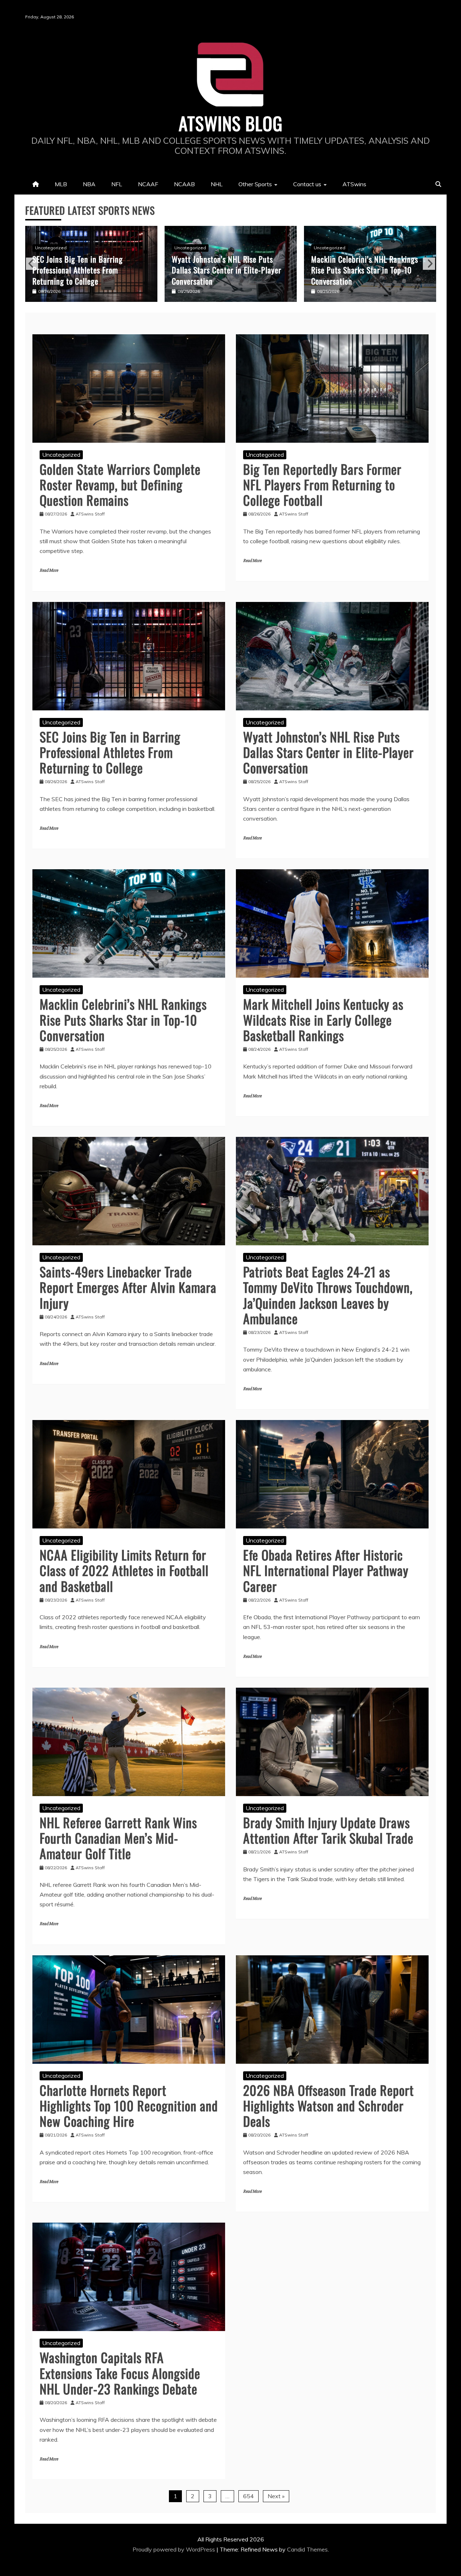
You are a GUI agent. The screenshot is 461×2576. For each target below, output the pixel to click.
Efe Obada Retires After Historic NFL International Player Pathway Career (326, 1570)
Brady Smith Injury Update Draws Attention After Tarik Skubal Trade (328, 1830)
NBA (89, 184)
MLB (61, 184)
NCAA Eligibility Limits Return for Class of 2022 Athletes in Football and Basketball (124, 1570)
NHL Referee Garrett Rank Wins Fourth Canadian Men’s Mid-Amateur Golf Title (118, 1838)
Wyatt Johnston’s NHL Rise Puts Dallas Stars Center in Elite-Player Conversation (87, 270)
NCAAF (148, 184)
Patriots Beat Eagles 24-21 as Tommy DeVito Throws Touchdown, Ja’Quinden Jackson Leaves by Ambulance (328, 1295)
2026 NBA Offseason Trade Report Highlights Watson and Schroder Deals (328, 2105)
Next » (276, 2496)
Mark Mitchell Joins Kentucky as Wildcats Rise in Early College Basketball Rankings (363, 270)
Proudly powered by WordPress (174, 2549)
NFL (117, 184)
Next (429, 264)
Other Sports (255, 184)
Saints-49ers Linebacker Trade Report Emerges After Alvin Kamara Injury (128, 1287)
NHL (217, 184)
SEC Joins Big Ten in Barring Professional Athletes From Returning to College (110, 752)
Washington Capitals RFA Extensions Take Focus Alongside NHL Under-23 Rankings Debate (120, 2373)
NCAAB (184, 184)
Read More (49, 570)
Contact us (307, 184)
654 (249, 2496)
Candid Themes (307, 2549)
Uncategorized (51, 248)
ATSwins (354, 184)
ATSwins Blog (231, 123)
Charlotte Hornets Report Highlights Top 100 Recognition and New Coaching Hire (129, 2105)
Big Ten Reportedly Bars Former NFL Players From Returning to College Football (322, 484)
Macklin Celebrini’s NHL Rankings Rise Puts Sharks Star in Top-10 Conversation (225, 270)
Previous (32, 264)
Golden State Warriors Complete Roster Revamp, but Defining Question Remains (120, 484)
